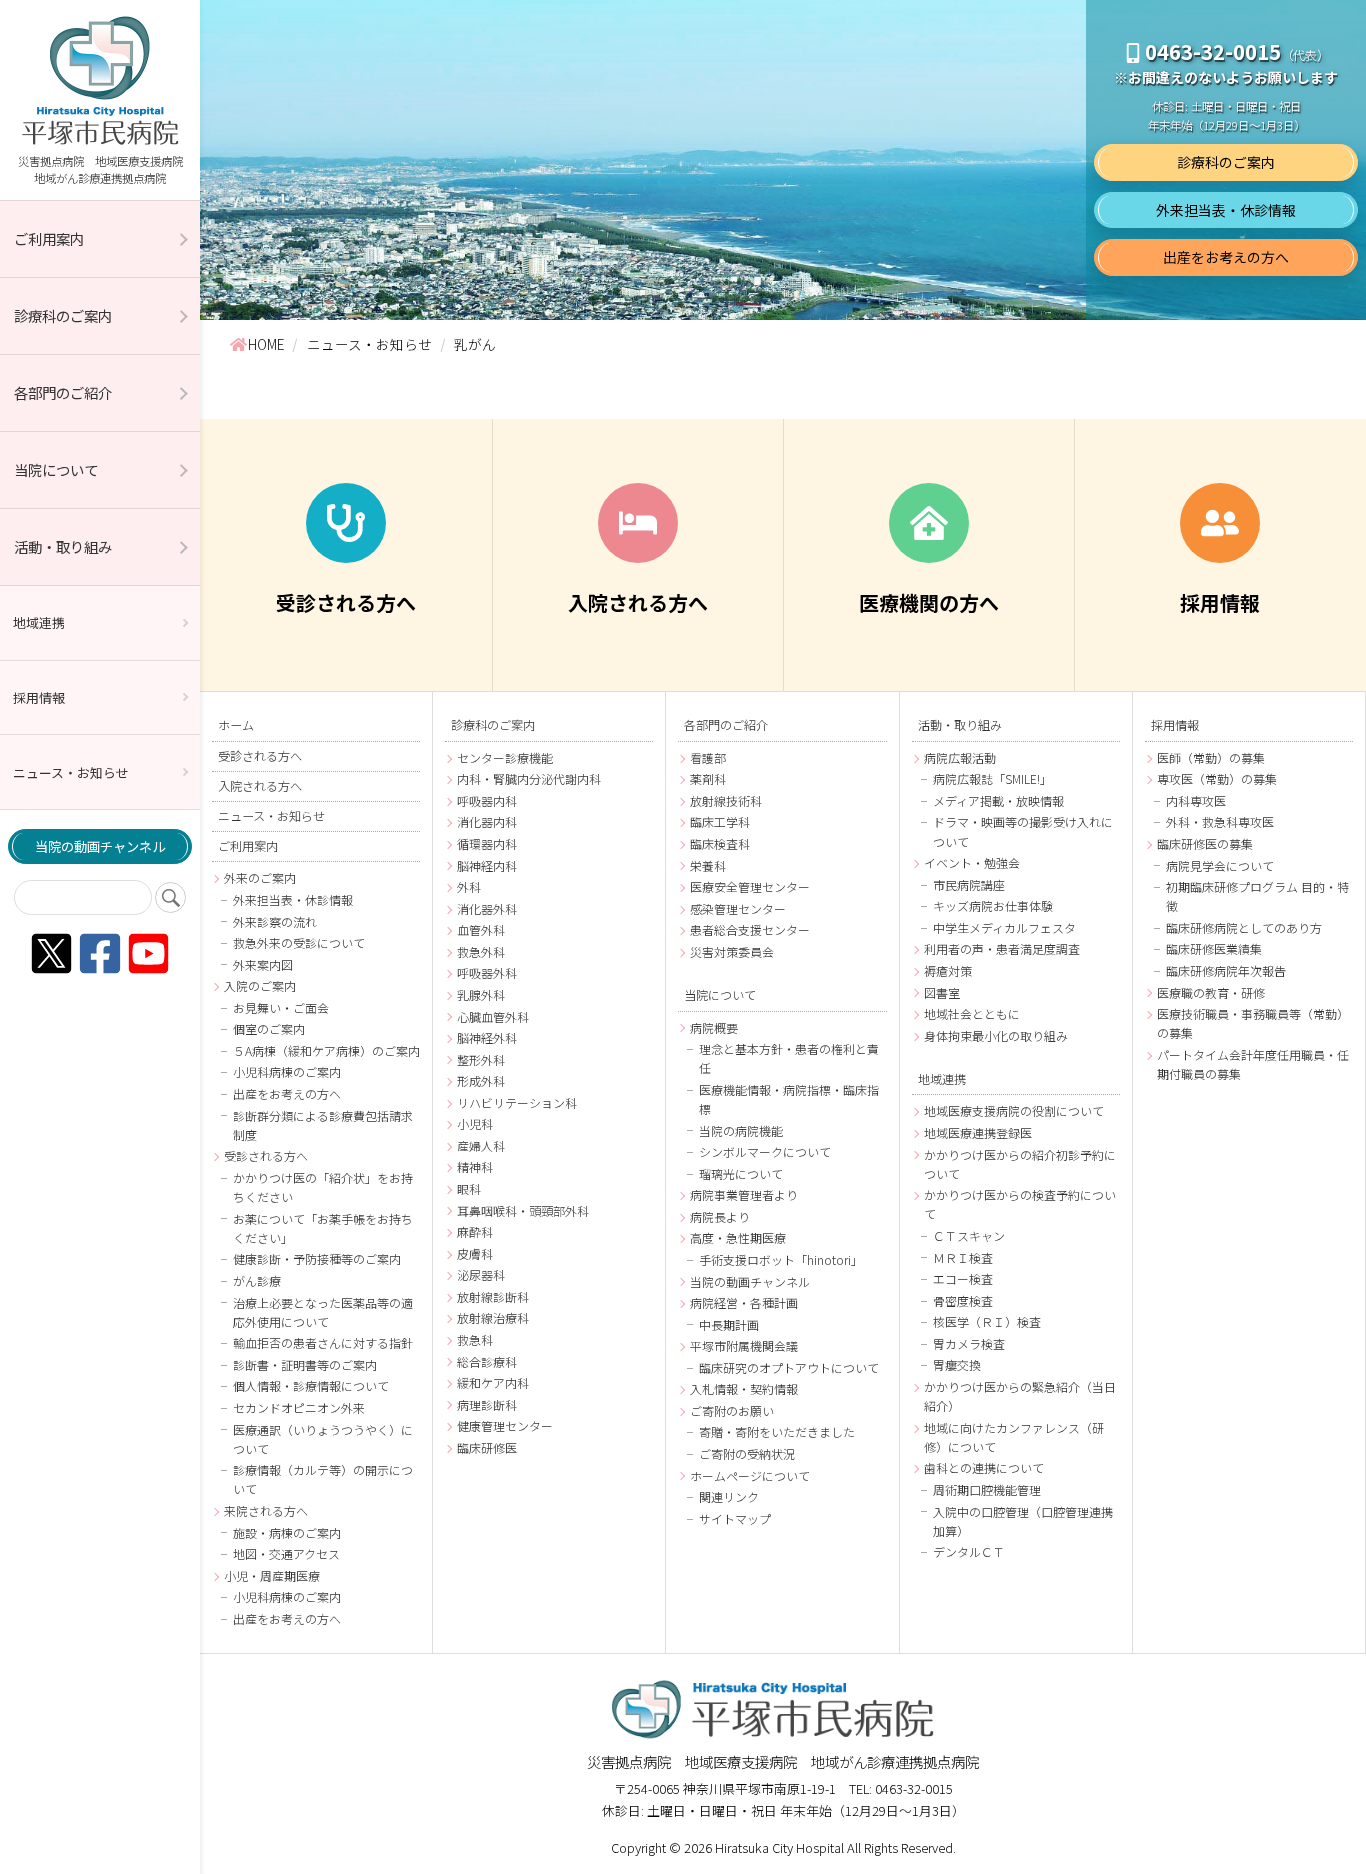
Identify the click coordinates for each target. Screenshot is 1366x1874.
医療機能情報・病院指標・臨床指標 (789, 1099)
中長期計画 (729, 1324)
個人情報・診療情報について (311, 1385)
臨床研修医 (487, 1447)
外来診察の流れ (275, 921)
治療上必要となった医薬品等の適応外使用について (323, 1312)
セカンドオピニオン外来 (299, 1407)
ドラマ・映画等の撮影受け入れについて (1023, 831)
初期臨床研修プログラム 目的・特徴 (1257, 896)
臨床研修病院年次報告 (1226, 970)
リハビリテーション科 (517, 1102)
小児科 (475, 1123)
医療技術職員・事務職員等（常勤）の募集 (1253, 1023)
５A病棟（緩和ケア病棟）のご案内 (326, 1050)
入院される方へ (260, 786)
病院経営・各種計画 (744, 1302)
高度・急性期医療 (738, 1237)
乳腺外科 (481, 994)
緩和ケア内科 (493, 1382)
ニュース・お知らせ (71, 772)
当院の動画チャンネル (100, 846)
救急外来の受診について (299, 942)
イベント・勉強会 (972, 862)
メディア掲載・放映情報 (998, 800)
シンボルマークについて (765, 1151)
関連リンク (729, 1496)
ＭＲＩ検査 (963, 1257)
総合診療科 (487, 1361)
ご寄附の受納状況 (747, 1453)
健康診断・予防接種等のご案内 (317, 1258)
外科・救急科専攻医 (1220, 821)
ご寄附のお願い (732, 1410)
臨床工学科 (720, 821)
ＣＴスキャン (969, 1235)
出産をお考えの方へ (1226, 257)
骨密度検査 (963, 1300)
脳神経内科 (487, 865)
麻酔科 (475, 1231)
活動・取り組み (63, 546)
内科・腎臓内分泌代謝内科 (529, 778)
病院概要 (714, 1027)
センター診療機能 (505, 757)
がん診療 (257, 1280)
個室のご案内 (269, 1028)
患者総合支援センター (750, 929)
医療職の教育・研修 (1211, 992)
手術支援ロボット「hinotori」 (781, 1259)
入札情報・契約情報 (744, 1388)
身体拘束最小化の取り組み (996, 1035)
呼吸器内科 (487, 800)
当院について (56, 469)
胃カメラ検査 (969, 1343)
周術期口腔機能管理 (987, 1489)
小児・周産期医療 (272, 1575)
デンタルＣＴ (969, 1551)
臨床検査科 (720, 843)
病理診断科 (487, 1404)
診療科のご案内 (63, 315)
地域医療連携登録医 (978, 1132)
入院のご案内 (260, 985)
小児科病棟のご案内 (287, 1071)
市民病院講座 (969, 884)
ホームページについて (750, 1475)
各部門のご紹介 (63, 392)
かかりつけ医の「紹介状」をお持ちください (323, 1187)
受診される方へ (260, 756)
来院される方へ (266, 1510)
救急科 (475, 1339)
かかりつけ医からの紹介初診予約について (1020, 1164)
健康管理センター (505, 1425)
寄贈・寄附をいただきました (777, 1431)
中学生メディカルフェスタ (1004, 927)
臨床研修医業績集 (1214, 948)
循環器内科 (487, 843)
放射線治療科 (493, 1317)
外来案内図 (263, 964)
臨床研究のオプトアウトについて (789, 1367)
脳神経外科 (487, 1037)
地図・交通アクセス (286, 1553)
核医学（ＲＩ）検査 (987, 1321)
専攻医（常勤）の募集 (1217, 778)
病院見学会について (1220, 865)
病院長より (720, 1216)
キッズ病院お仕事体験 (993, 905)
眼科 (469, 1188)
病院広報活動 (960, 757)
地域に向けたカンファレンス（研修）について (1014, 1437)
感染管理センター (738, 908)
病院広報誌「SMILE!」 (992, 778)
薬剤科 (708, 778)
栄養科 (708, 865)
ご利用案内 (49, 238)
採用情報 (39, 697)
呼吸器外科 (487, 972)
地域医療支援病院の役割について (1014, 1110)
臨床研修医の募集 (1205, 843)
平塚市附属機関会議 (744, 1345)
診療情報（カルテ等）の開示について (323, 1479)
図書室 (942, 992)
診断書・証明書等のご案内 (305, 1364)
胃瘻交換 (957, 1364)
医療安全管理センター (750, 886)
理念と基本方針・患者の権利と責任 (789, 1058)
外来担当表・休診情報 (1226, 210)
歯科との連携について (984, 1467)
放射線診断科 (493, 1296)
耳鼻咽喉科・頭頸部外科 (523, 1210)
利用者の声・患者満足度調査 (1002, 948)
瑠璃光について (741, 1173)
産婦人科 (481, 1145)
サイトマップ (735, 1518)
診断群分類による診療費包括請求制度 (323, 1125)
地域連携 (39, 622)
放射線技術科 (726, 800)
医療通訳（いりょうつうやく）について (323, 1439)
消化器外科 (487, 908)
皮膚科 (475, 1253)
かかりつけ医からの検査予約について (1020, 1204)
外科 (469, 886)
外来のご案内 (260, 877)
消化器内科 (487, 821)
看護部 (708, 757)
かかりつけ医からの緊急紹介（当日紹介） (1020, 1396)
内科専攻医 (1196, 800)
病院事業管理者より (744, 1194)
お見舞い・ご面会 (281, 1007)
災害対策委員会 (732, 951)
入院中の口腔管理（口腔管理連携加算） (1023, 1521)
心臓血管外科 (493, 1016)
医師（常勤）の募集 (1211, 757)
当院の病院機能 (741, 1130)
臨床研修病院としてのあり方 (1244, 927)
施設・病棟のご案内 (287, 1532)
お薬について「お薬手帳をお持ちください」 (323, 1228)
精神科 (475, 1166)
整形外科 (481, 1059)
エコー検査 (963, 1278)
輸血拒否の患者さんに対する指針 (323, 1342)
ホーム (236, 725)
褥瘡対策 (948, 970)
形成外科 (481, 1080)
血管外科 (481, 929)
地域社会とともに (972, 1013)
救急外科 (481, 951)
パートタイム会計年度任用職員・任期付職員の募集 (1253, 1064)
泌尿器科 (481, 1274)
